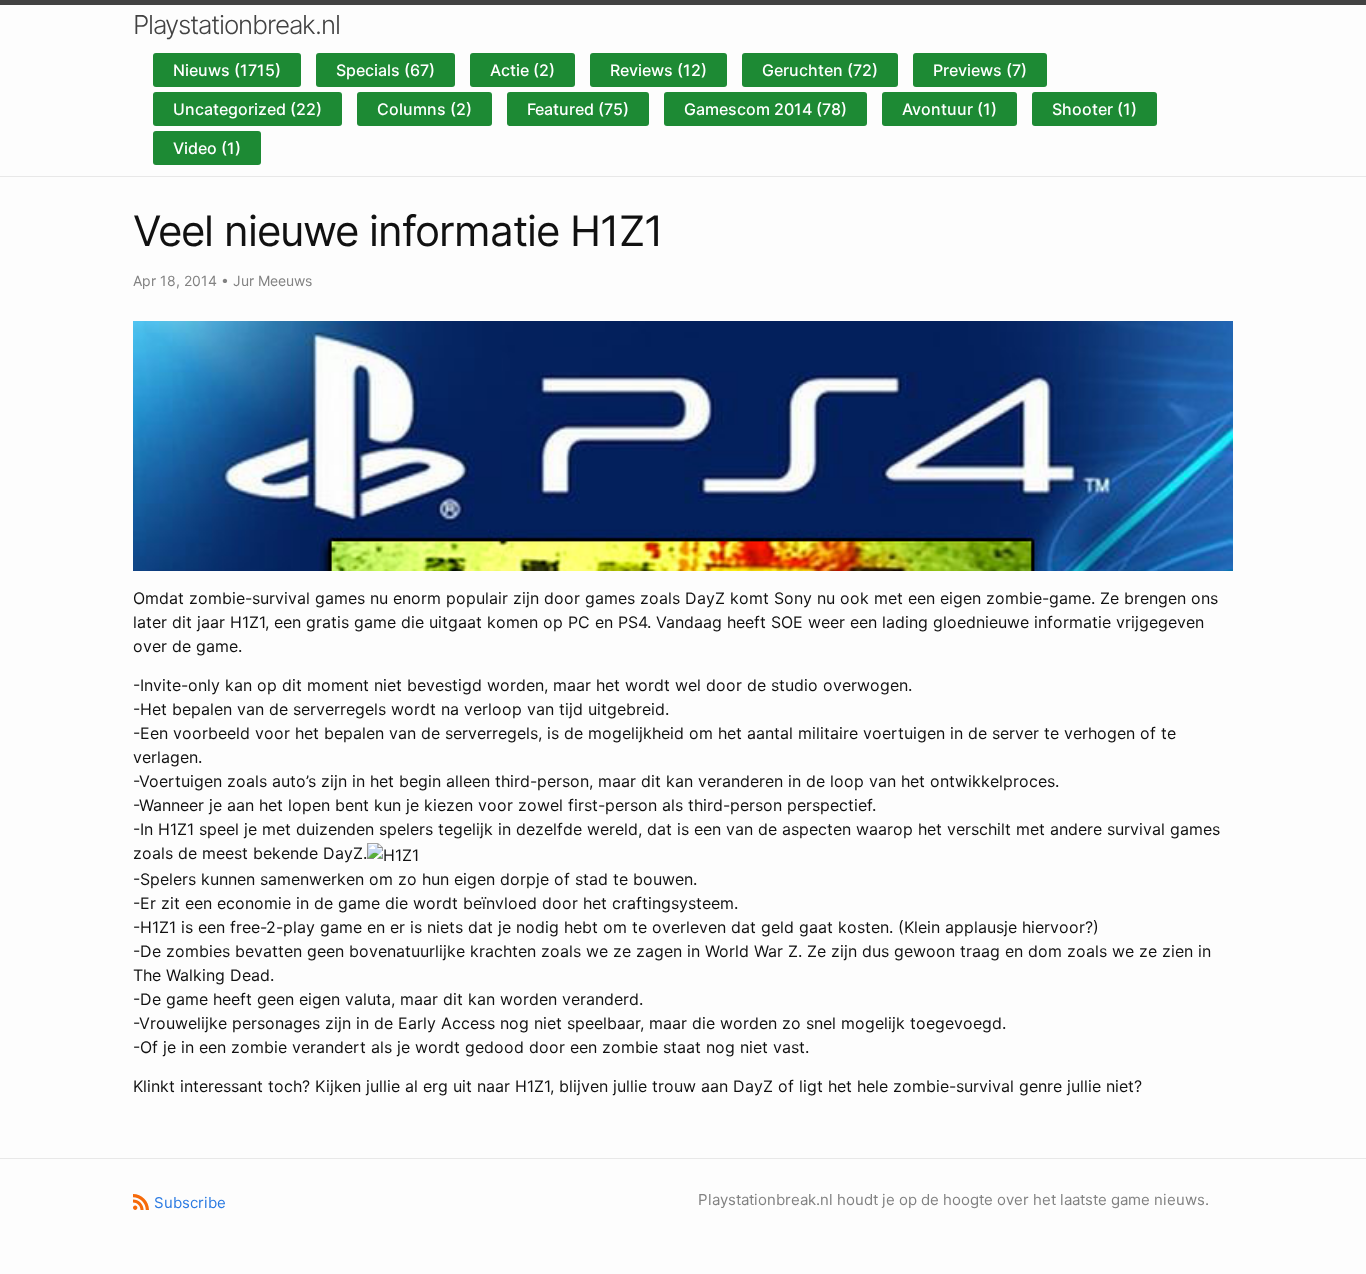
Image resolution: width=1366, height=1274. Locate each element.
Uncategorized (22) (247, 109)
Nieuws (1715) (227, 70)
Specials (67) (385, 70)
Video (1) (207, 148)
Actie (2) (522, 70)
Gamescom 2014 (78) (765, 109)
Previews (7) (980, 70)
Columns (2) (424, 109)
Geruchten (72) (820, 70)
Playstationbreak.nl (236, 24)
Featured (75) (578, 109)
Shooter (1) (1094, 109)
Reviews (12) (658, 70)
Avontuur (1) (949, 109)
